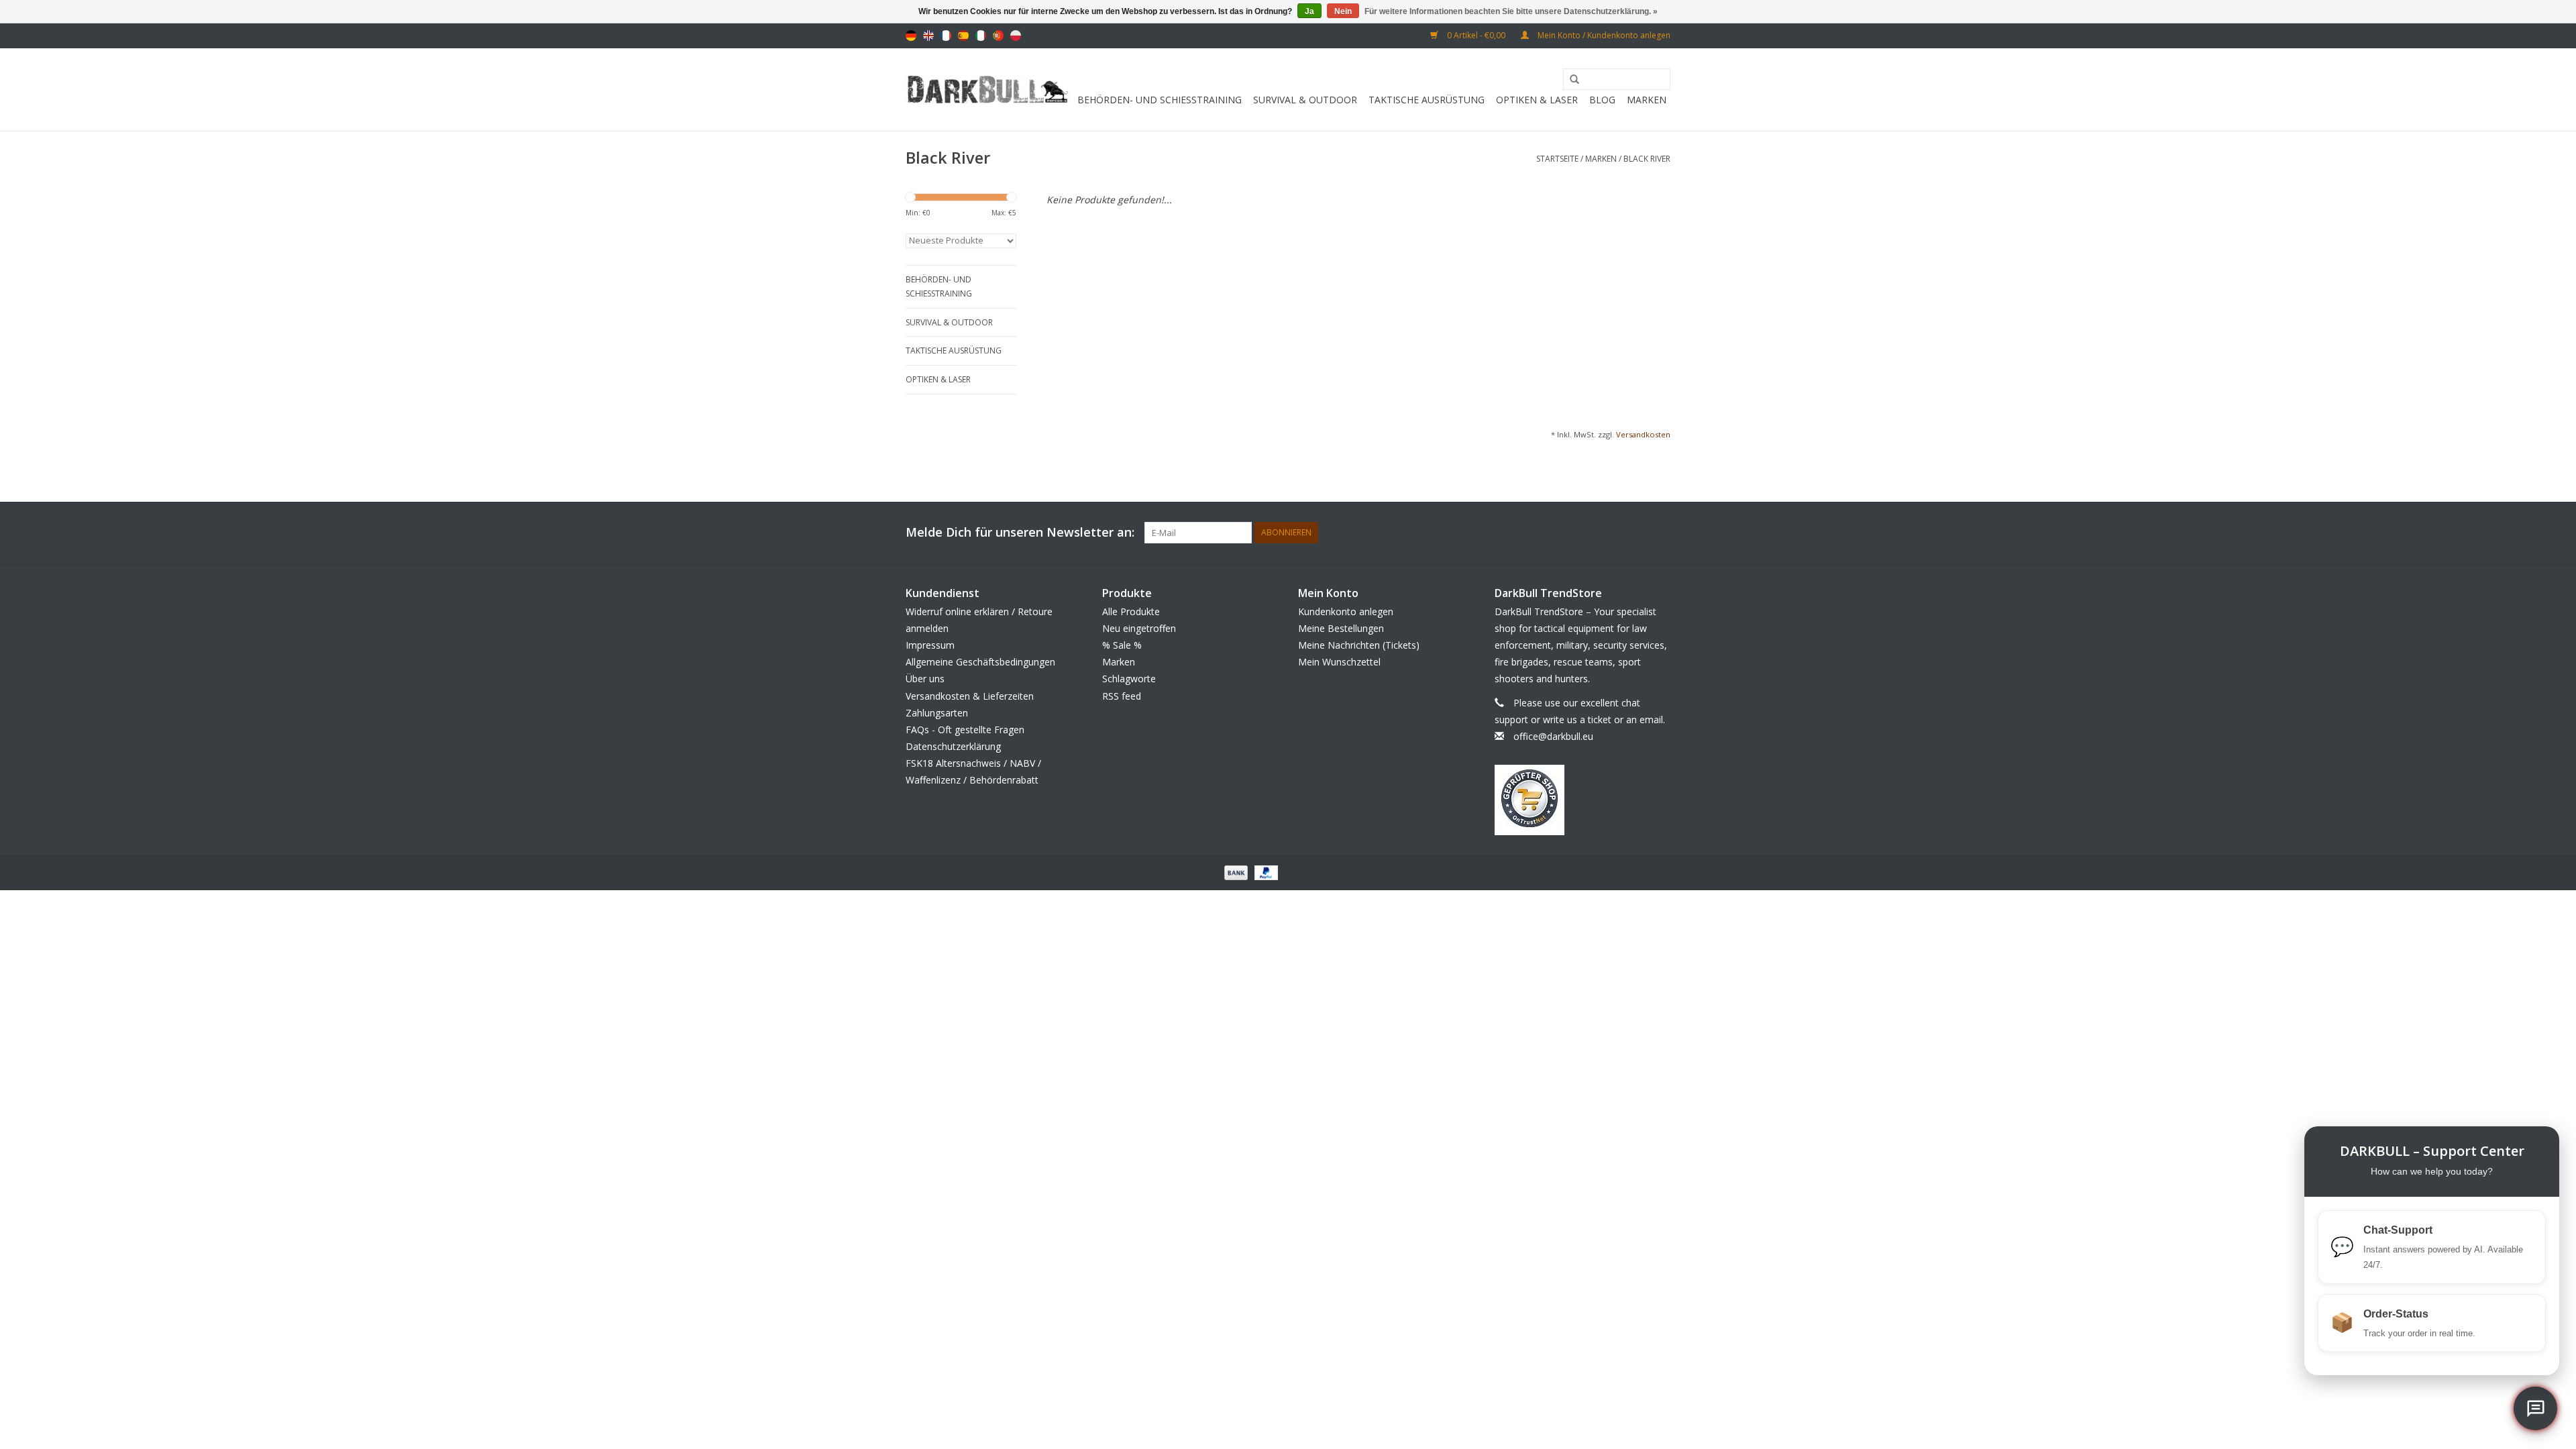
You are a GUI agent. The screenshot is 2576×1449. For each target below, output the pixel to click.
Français (946, 36)
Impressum (930, 645)
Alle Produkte (1131, 611)
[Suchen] (1570, 80)
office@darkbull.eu (1553, 736)
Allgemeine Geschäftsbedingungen (980, 662)
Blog (1602, 100)
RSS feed (1122, 696)
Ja (1309, 11)
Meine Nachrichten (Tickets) (1359, 645)
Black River (1647, 159)
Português (998, 36)
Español (963, 36)
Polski (1016, 36)
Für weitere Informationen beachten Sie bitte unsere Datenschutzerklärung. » (1511, 11)
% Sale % (1122, 645)
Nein (1343, 11)
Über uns (925, 679)
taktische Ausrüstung (1427, 100)
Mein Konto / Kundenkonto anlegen (1603, 35)
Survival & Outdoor (1305, 100)
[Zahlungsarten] (1235, 872)
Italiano (981, 36)
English (928, 36)
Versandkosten (1643, 434)
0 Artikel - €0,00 (1476, 35)
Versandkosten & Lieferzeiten (970, 696)
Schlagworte (1129, 679)
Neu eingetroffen (1139, 628)
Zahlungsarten (937, 713)
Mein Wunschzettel (1339, 662)
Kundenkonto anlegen (1346, 611)
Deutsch (911, 36)
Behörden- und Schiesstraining (1160, 100)
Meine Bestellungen (1341, 628)
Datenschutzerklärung (953, 746)
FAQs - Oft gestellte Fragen (965, 730)
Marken (1647, 100)
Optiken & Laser (1537, 100)
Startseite (1557, 159)
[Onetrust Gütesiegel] (1583, 800)
